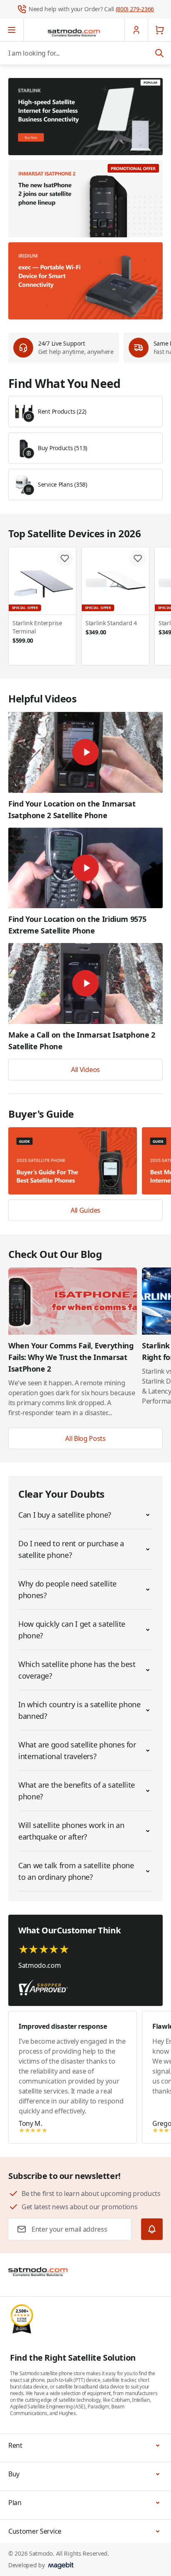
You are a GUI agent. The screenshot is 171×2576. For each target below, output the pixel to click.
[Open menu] (12, 30)
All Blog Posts (85, 1438)
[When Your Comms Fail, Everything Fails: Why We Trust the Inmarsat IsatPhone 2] (73, 1301)
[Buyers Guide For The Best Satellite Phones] (73, 1161)
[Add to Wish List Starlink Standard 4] (138, 558)
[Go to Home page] (74, 32)
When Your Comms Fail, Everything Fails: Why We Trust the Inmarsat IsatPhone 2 (71, 1357)
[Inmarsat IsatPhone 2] (85, 199)
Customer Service (35, 2531)
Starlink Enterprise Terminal (37, 632)
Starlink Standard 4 (111, 628)
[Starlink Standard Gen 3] (85, 117)
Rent (15, 2445)
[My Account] (136, 30)
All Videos (85, 1070)
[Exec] (85, 281)
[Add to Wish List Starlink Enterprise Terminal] (65, 558)
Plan (15, 2503)
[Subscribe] (152, 2229)
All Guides (85, 1210)
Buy (14, 2474)
